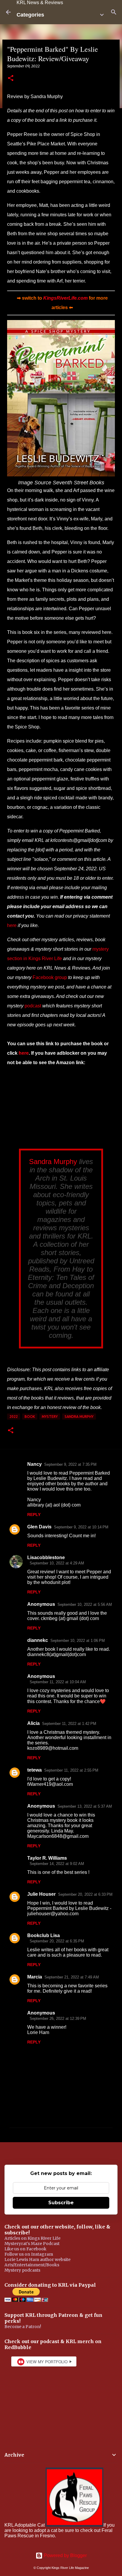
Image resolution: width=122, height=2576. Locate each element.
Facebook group (50, 977)
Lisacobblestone (46, 1558)
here (12, 925)
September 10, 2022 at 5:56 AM (85, 1604)
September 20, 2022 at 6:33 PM (85, 1894)
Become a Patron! (23, 2327)
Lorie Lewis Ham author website (37, 2260)
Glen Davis (39, 1527)
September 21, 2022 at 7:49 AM (72, 1977)
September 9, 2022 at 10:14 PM (81, 1527)
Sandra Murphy (53, 1162)
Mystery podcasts (22, 2270)
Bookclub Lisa (44, 1935)
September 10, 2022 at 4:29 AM (57, 1563)
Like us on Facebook (25, 2249)
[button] (11, 78)
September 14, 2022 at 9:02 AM (57, 1864)
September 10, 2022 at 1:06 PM (78, 1641)
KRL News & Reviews (40, 3)
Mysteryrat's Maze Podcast (32, 2244)
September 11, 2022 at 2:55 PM (71, 1770)
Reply (34, 1515)
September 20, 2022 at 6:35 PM (57, 1941)
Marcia (35, 1977)
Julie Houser (41, 1894)
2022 (14, 1417)
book (30, 1417)
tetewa (34, 1770)
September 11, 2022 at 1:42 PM (69, 1724)
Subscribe (61, 2203)
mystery (50, 1417)
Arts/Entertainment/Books (32, 2265)
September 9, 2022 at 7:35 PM (70, 1464)
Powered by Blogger (65, 2555)
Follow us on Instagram (29, 2254)
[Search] (114, 12)
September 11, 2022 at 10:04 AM (58, 1682)
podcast (33, 1006)
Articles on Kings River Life (32, 2238)
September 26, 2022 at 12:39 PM (58, 2019)
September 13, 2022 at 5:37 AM (85, 1806)
